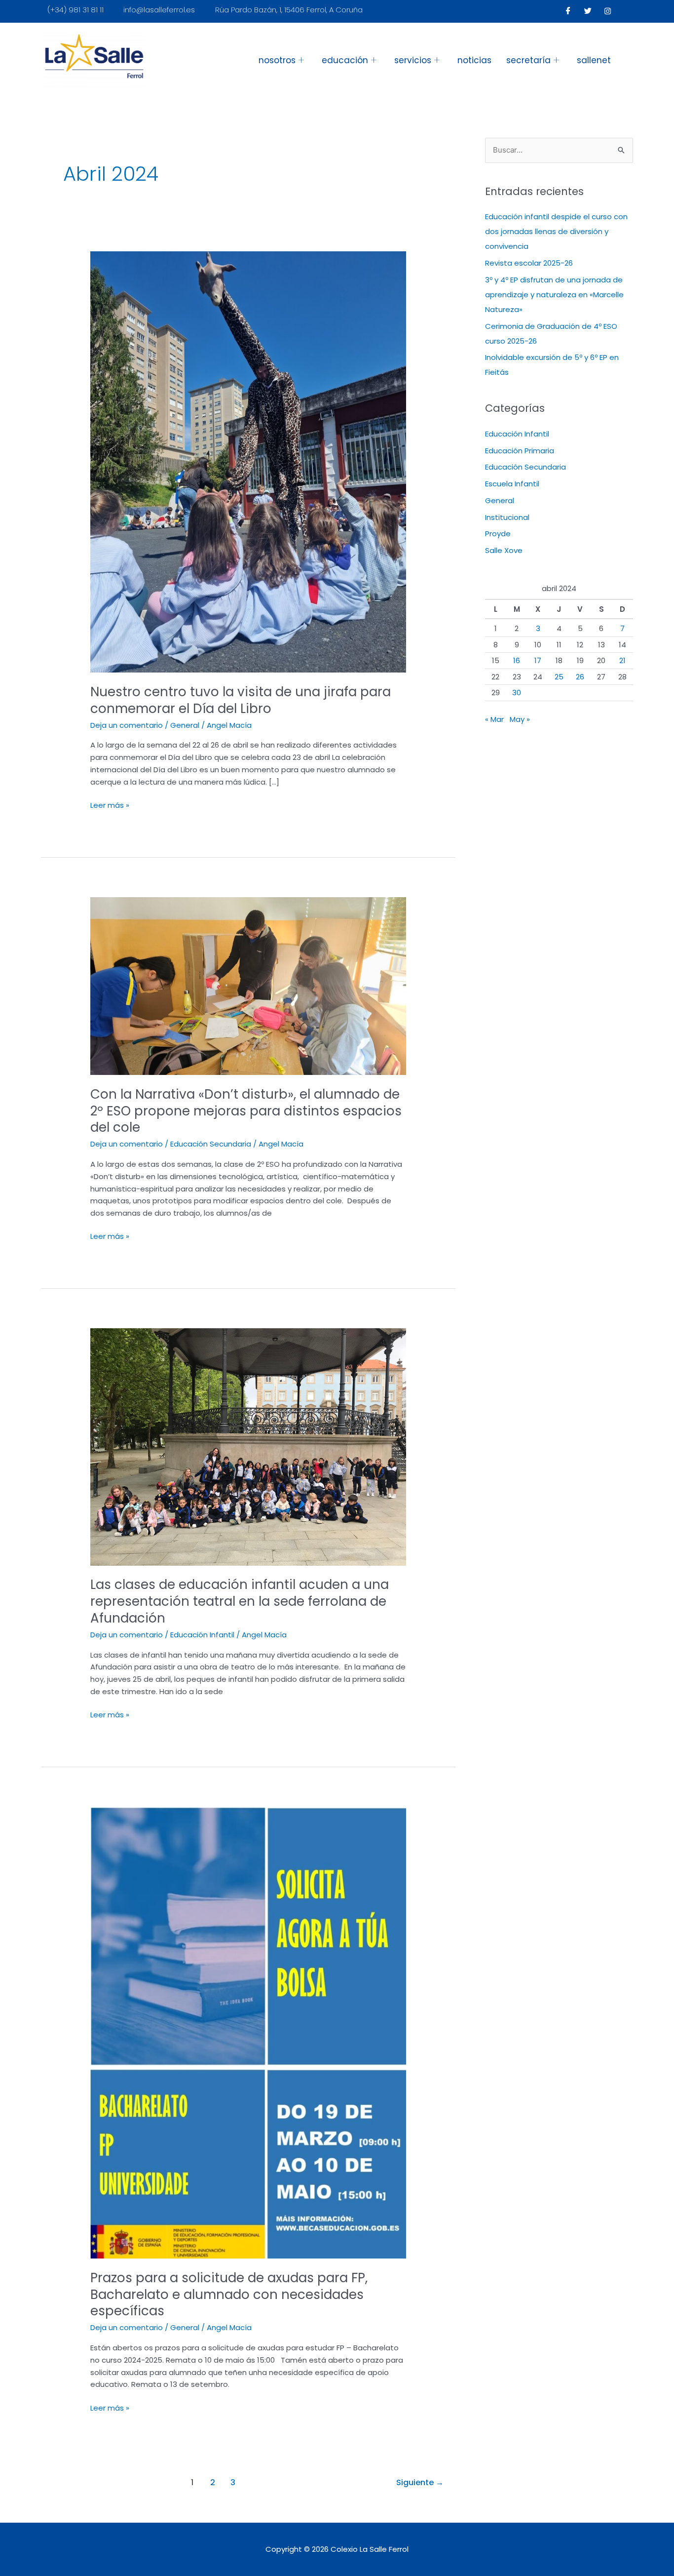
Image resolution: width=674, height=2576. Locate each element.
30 (517, 693)
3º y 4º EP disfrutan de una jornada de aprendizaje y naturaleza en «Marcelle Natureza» (554, 295)
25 (559, 677)
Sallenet (594, 60)
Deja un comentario (127, 725)
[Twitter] (588, 11)
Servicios (413, 60)
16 (517, 660)
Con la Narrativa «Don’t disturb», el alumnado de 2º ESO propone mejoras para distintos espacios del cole (246, 1111)
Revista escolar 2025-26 (529, 263)
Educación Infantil (202, 1635)
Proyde (498, 534)
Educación (345, 60)
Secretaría (528, 60)
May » (520, 719)
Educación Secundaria (211, 1144)
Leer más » (110, 805)
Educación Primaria (520, 451)
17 (538, 660)
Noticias (474, 60)
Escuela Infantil (512, 484)
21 (622, 660)
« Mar (494, 719)
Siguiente (420, 2482)
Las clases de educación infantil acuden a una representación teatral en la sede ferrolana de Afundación (240, 1601)
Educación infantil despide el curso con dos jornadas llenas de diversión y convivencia (556, 231)
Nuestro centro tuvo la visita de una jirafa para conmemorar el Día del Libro (241, 700)
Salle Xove (504, 550)
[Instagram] (608, 11)
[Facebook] (568, 11)
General (185, 725)
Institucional (507, 517)
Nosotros (277, 60)
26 (580, 677)
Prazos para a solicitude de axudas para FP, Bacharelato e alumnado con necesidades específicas (229, 2295)
